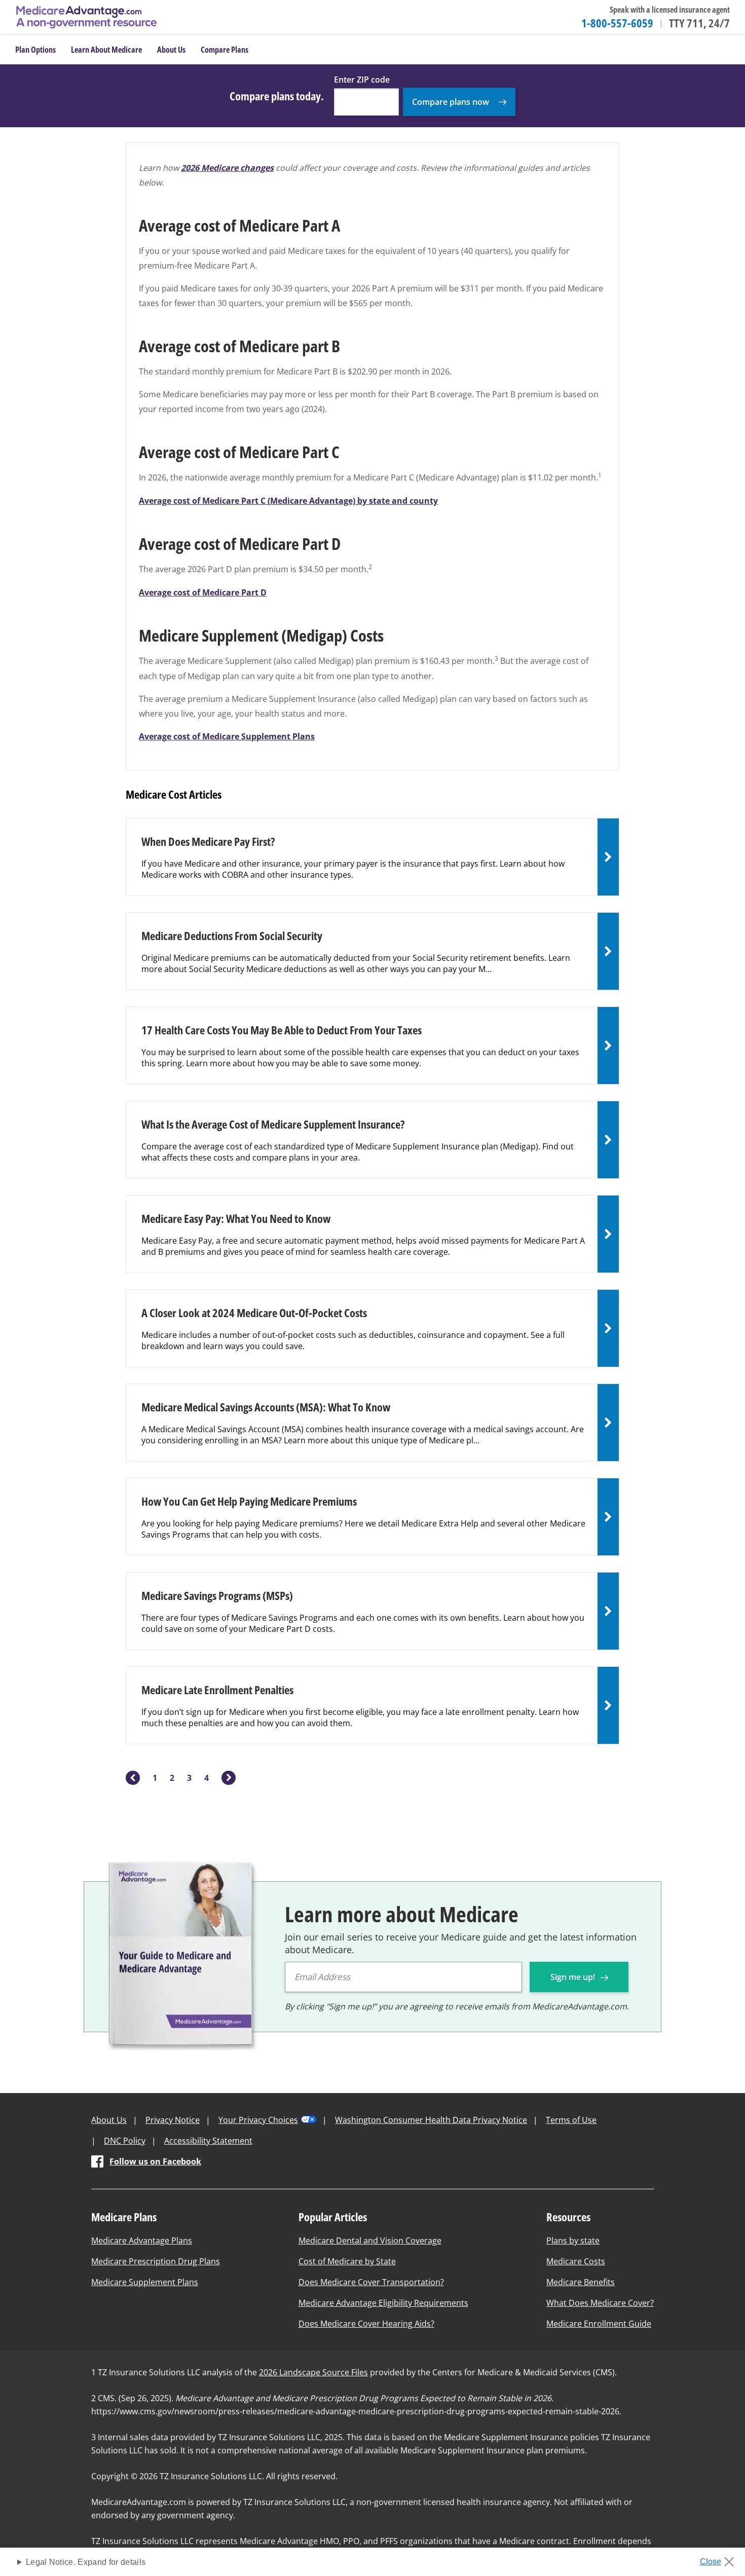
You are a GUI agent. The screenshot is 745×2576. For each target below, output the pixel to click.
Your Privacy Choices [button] (258, 2120)
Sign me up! (574, 1977)
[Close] (720, 2559)
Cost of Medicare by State (347, 2261)
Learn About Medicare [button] (106, 50)
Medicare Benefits (581, 2282)
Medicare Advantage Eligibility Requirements (383, 2303)
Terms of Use (571, 2120)
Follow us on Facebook (155, 2161)
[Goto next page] (229, 1778)
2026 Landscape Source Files (313, 2372)
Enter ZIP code (362, 80)
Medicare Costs (576, 2261)
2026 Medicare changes (227, 168)
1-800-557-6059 (617, 23)
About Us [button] (171, 50)
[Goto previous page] (133, 1778)
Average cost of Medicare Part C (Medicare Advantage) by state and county (288, 501)
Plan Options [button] (35, 50)
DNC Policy (125, 2141)
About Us (109, 2120)
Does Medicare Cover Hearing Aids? (366, 2324)
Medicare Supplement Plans (145, 2282)
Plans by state (573, 2241)
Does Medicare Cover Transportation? (371, 2282)
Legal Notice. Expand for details (86, 2562)
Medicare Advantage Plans (142, 2241)
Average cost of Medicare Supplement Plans (227, 736)
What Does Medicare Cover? (600, 2303)
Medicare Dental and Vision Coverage (370, 2241)
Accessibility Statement (208, 2141)
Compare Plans (225, 50)
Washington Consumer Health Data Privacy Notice (431, 2120)
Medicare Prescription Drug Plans (156, 2261)
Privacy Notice (173, 2120)
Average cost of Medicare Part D (203, 592)
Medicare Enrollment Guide (599, 2324)
